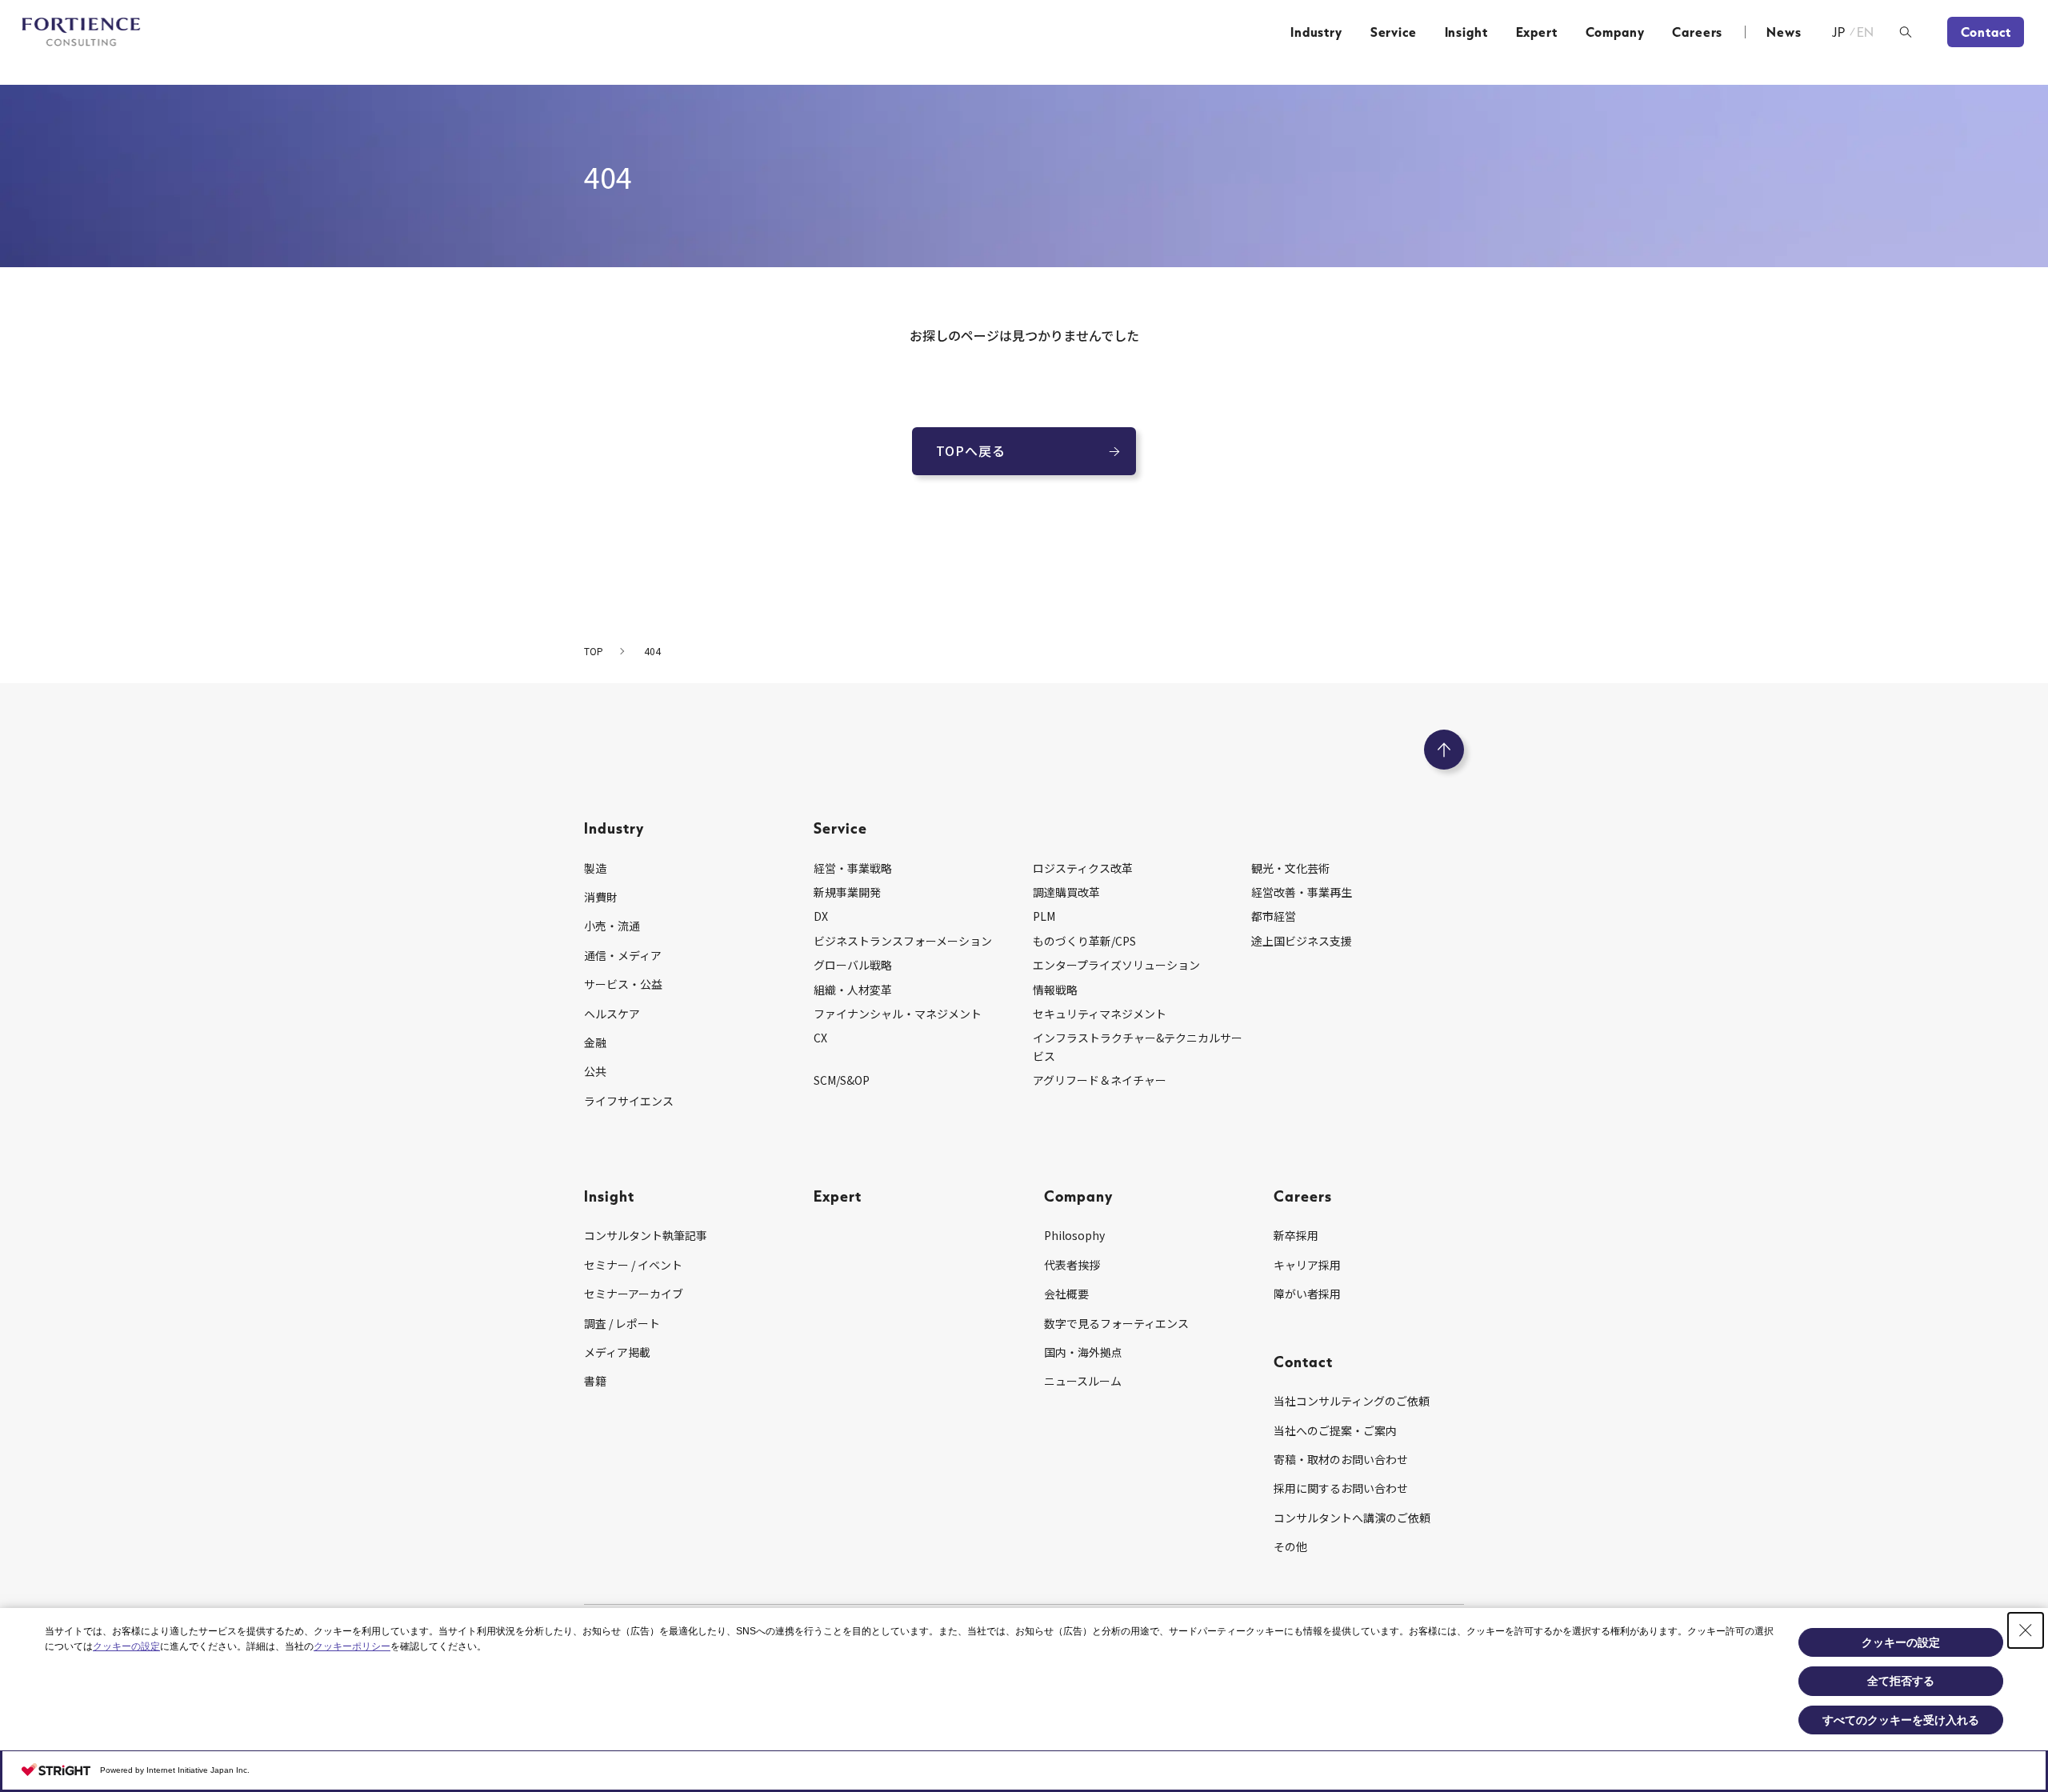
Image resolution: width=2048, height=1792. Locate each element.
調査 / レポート (622, 1323)
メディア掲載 (617, 1352)
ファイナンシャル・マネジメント (898, 1014)
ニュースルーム (1083, 1381)
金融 (595, 1042)
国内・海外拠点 (1083, 1352)
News (1784, 32)
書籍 (595, 1381)
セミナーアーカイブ (634, 1294)
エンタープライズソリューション (1116, 965)
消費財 (601, 897)
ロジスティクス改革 (1083, 868)
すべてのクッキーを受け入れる (1901, 1720)
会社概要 (1066, 1294)
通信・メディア (623, 955)
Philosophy (1074, 1235)
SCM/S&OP (842, 1080)
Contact (1986, 32)
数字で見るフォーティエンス (1116, 1323)
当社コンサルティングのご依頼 (1352, 1401)
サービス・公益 (623, 984)
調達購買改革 (1066, 892)
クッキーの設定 (126, 1646)
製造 (595, 868)
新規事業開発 (847, 892)
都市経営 (1274, 916)
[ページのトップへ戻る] (1444, 750)
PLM (1044, 916)
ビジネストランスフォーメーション (903, 941)
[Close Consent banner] (2026, 1630)
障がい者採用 (1307, 1294)
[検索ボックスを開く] (1906, 32)
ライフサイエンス (629, 1101)
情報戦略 (1055, 990)
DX (821, 916)
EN (1866, 32)
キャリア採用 (1307, 1265)
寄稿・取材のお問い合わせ (1341, 1459)
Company (1615, 32)
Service (1394, 32)
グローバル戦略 (853, 965)
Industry (1316, 32)
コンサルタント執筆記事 (646, 1235)
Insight (1466, 32)
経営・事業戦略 (853, 868)
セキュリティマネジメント (1100, 1014)
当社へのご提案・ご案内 (1335, 1430)
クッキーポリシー (352, 1646)
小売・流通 (612, 926)
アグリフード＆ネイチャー (1100, 1080)
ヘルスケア (612, 1014)
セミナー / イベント (633, 1265)
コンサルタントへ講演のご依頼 (1352, 1518)
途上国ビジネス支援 (1302, 941)
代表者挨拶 (1072, 1265)
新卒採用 (1296, 1235)
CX (820, 1038)
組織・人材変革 (853, 990)
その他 (1290, 1546)
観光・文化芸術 (1290, 868)
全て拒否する (1901, 1681)
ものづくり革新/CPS (1084, 941)
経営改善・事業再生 (1302, 892)
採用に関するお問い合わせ (1341, 1488)
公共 (595, 1071)
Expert (1537, 32)
